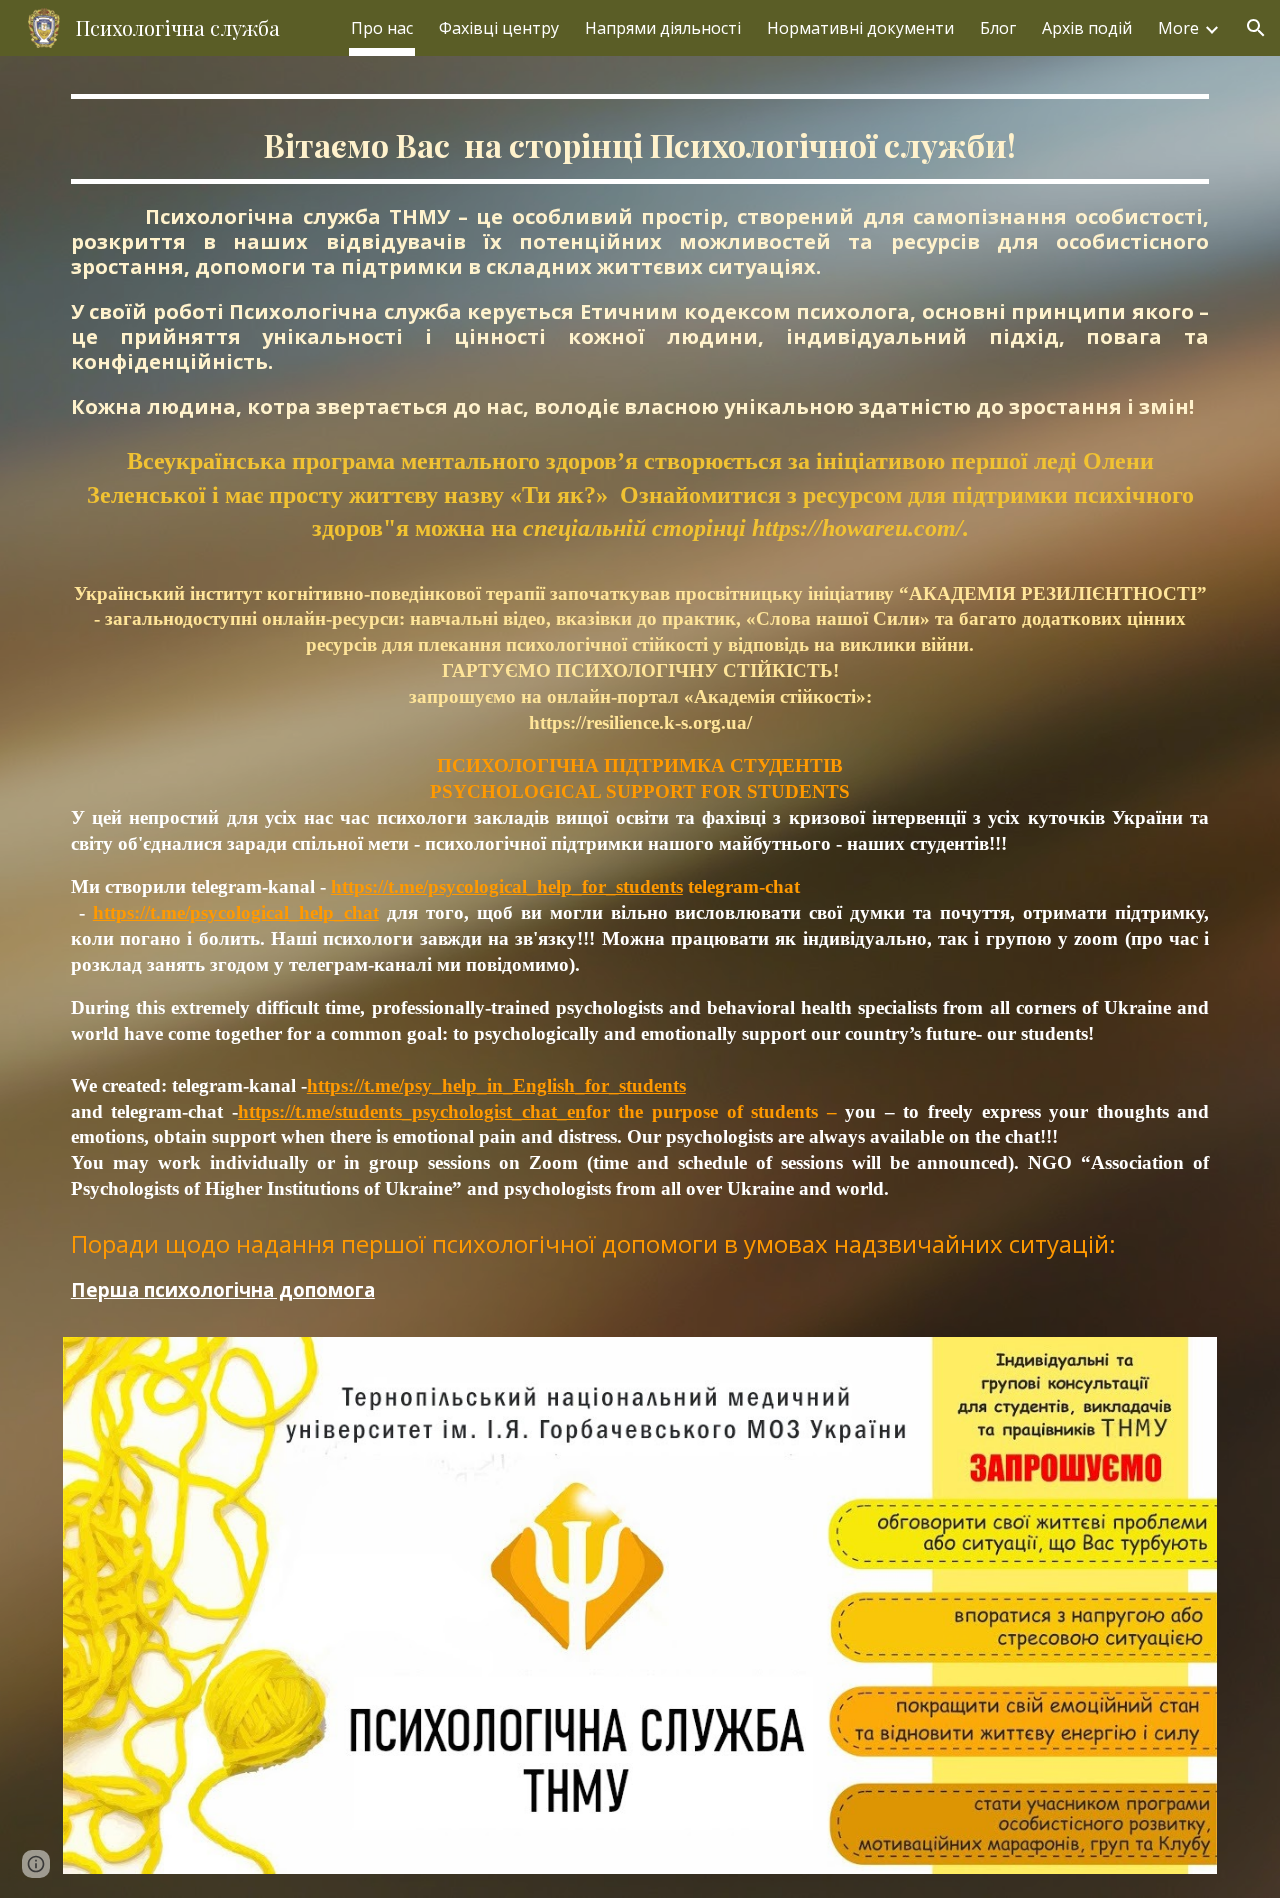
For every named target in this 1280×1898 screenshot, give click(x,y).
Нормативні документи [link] (860, 28)
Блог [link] (998, 28)
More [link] (1178, 28)
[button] (1256, 28)
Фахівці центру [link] (499, 28)
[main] (640, 708)
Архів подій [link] (1087, 28)
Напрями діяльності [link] (663, 28)
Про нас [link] (382, 28)
